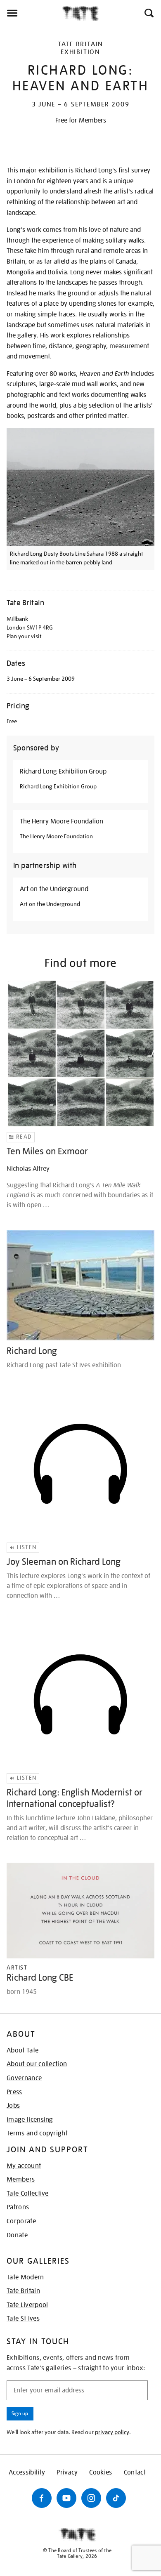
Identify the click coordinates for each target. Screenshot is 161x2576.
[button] (148, 13)
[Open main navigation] (31, 13)
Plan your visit (24, 636)
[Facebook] (42, 2498)
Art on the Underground (54, 889)
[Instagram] (91, 2498)
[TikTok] (116, 2498)
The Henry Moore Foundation (62, 821)
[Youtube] (66, 2498)
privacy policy (112, 2432)
